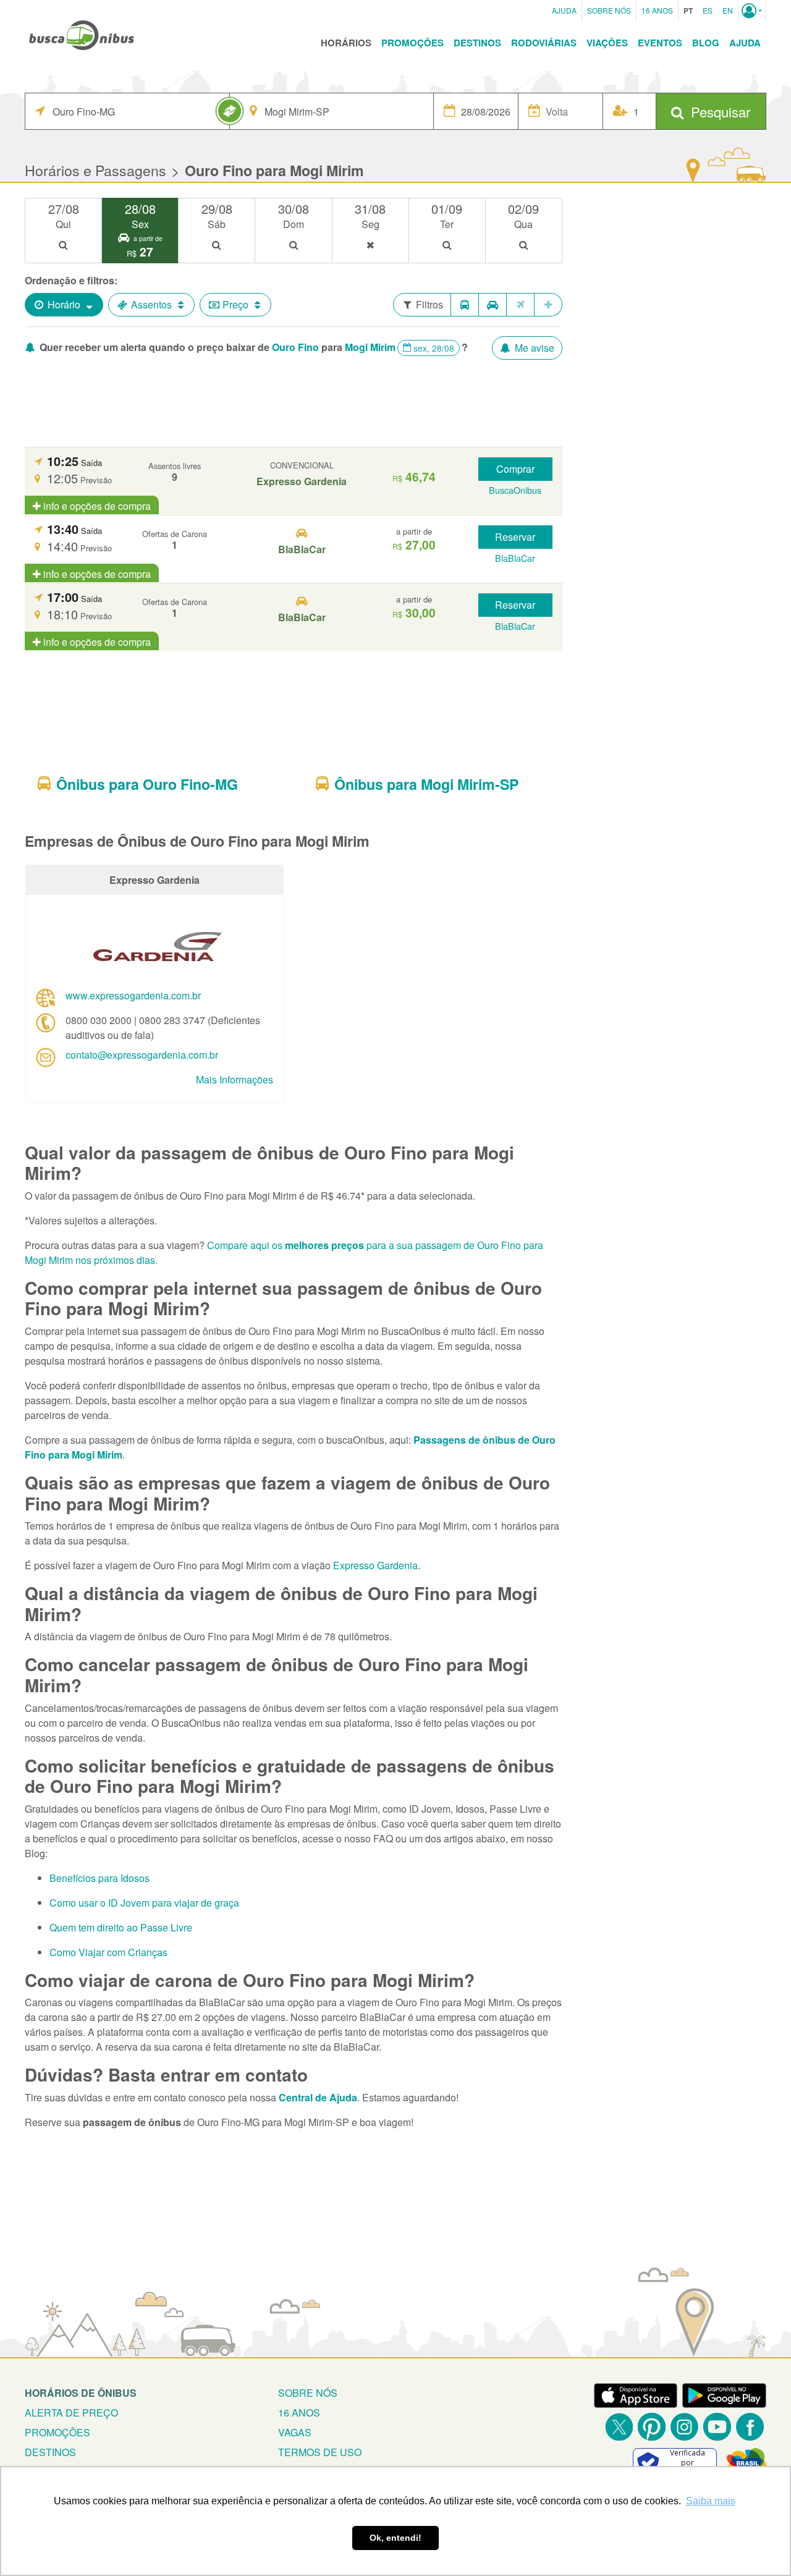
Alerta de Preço (71, 2413)
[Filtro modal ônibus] (465, 305)
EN (728, 10)
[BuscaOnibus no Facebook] (750, 2427)
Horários (346, 43)
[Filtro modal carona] (493, 305)
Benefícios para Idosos (99, 1878)
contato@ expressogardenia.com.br (142, 1055)
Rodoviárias (544, 43)
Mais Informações (235, 1079)
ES (708, 10)
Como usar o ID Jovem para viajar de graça (144, 1903)
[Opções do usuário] (752, 11)
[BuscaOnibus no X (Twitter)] (619, 2427)
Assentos (151, 304)
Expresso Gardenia (375, 1565)
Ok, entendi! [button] (395, 2538)
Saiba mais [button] (711, 2501)
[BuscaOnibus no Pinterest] (652, 2427)
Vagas (295, 2432)
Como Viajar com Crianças (108, 1952)
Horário (64, 304)
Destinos (477, 43)
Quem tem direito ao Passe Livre (121, 1927)
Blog (706, 43)
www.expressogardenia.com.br (133, 995)
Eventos (660, 43)
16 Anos (657, 10)
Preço (235, 304)
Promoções (412, 43)
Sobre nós (308, 2393)
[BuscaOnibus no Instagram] (684, 2427)
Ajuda (564, 10)
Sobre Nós (609, 10)
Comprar (515, 469)
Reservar (515, 537)
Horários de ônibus (81, 2393)
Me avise (533, 348)
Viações (607, 43)
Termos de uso (320, 2452)
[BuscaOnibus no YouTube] (717, 2427)
